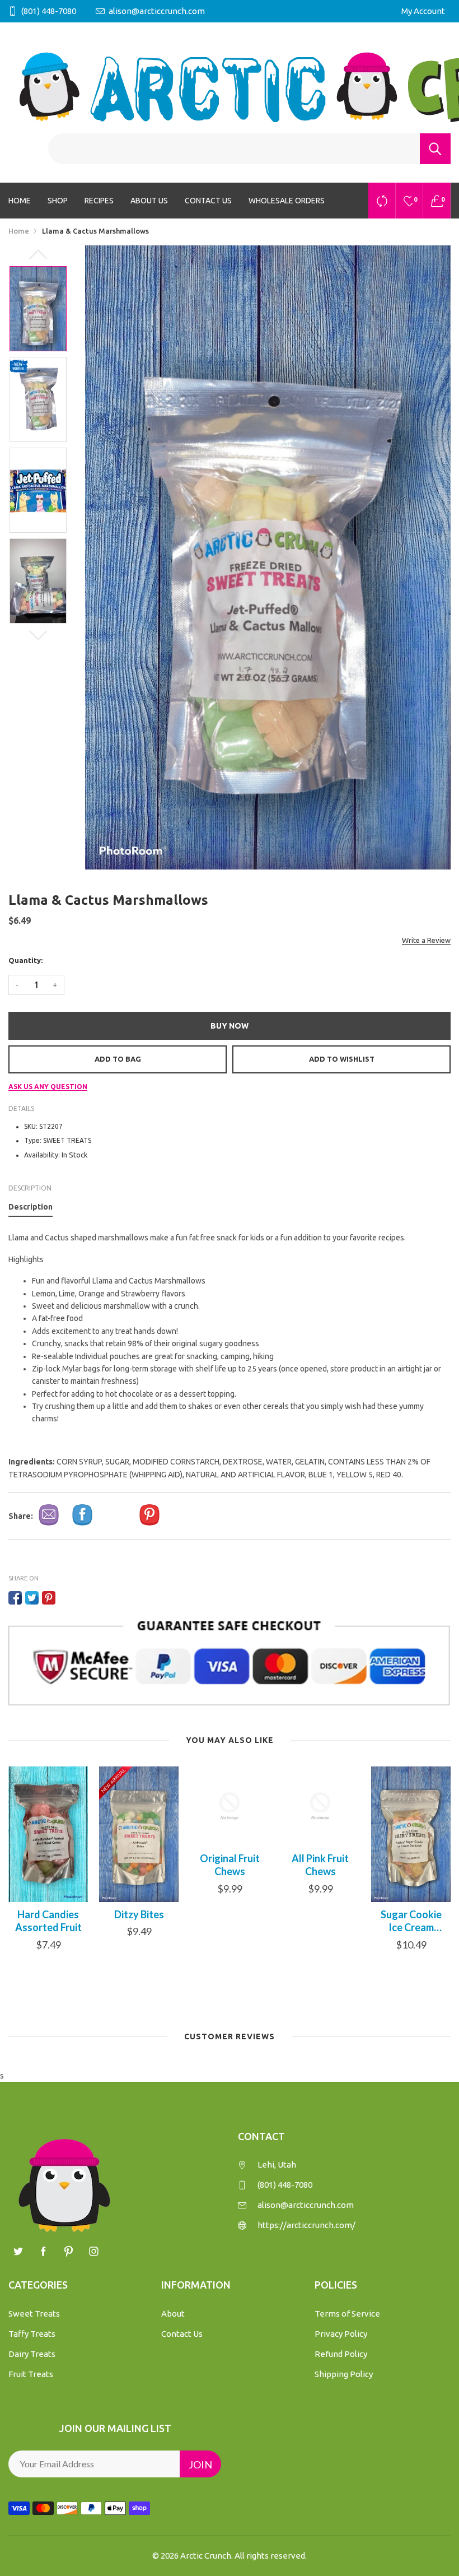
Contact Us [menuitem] (208, 201)
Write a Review (426, 940)
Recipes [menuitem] (99, 201)
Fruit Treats (31, 2374)
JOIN (200, 2465)
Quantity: (25, 960)
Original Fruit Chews (139, 1865)
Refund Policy (341, 2354)
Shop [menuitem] (58, 201)
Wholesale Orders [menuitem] (287, 201)
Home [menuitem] (20, 201)
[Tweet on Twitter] (32, 1598)
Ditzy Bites (48, 1914)
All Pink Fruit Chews (230, 1865)
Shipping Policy (344, 2374)
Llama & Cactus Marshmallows (411, 1921)
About (173, 2314)
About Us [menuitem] (149, 201)
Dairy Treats (32, 2354)
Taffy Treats (32, 2334)
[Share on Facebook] (15, 1598)
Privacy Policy (341, 2334)
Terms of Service (347, 2314)
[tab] (31, 1209)
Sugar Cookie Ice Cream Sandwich (320, 1921)
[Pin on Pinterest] (49, 1598)
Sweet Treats (34, 2314)
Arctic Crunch (206, 2556)
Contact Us (182, 2334)
